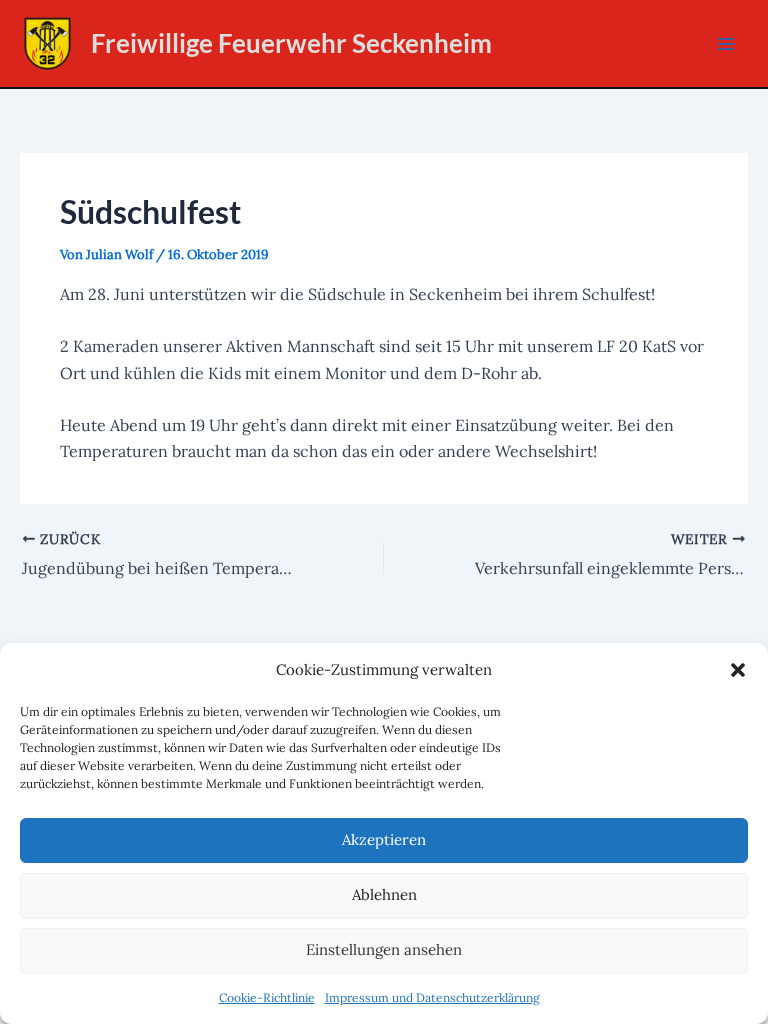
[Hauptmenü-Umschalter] (726, 44)
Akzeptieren (384, 839)
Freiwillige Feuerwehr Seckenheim (291, 43)
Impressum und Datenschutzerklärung (432, 997)
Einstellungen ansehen (384, 949)
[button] (738, 670)
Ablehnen (384, 894)
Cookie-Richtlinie (267, 997)
